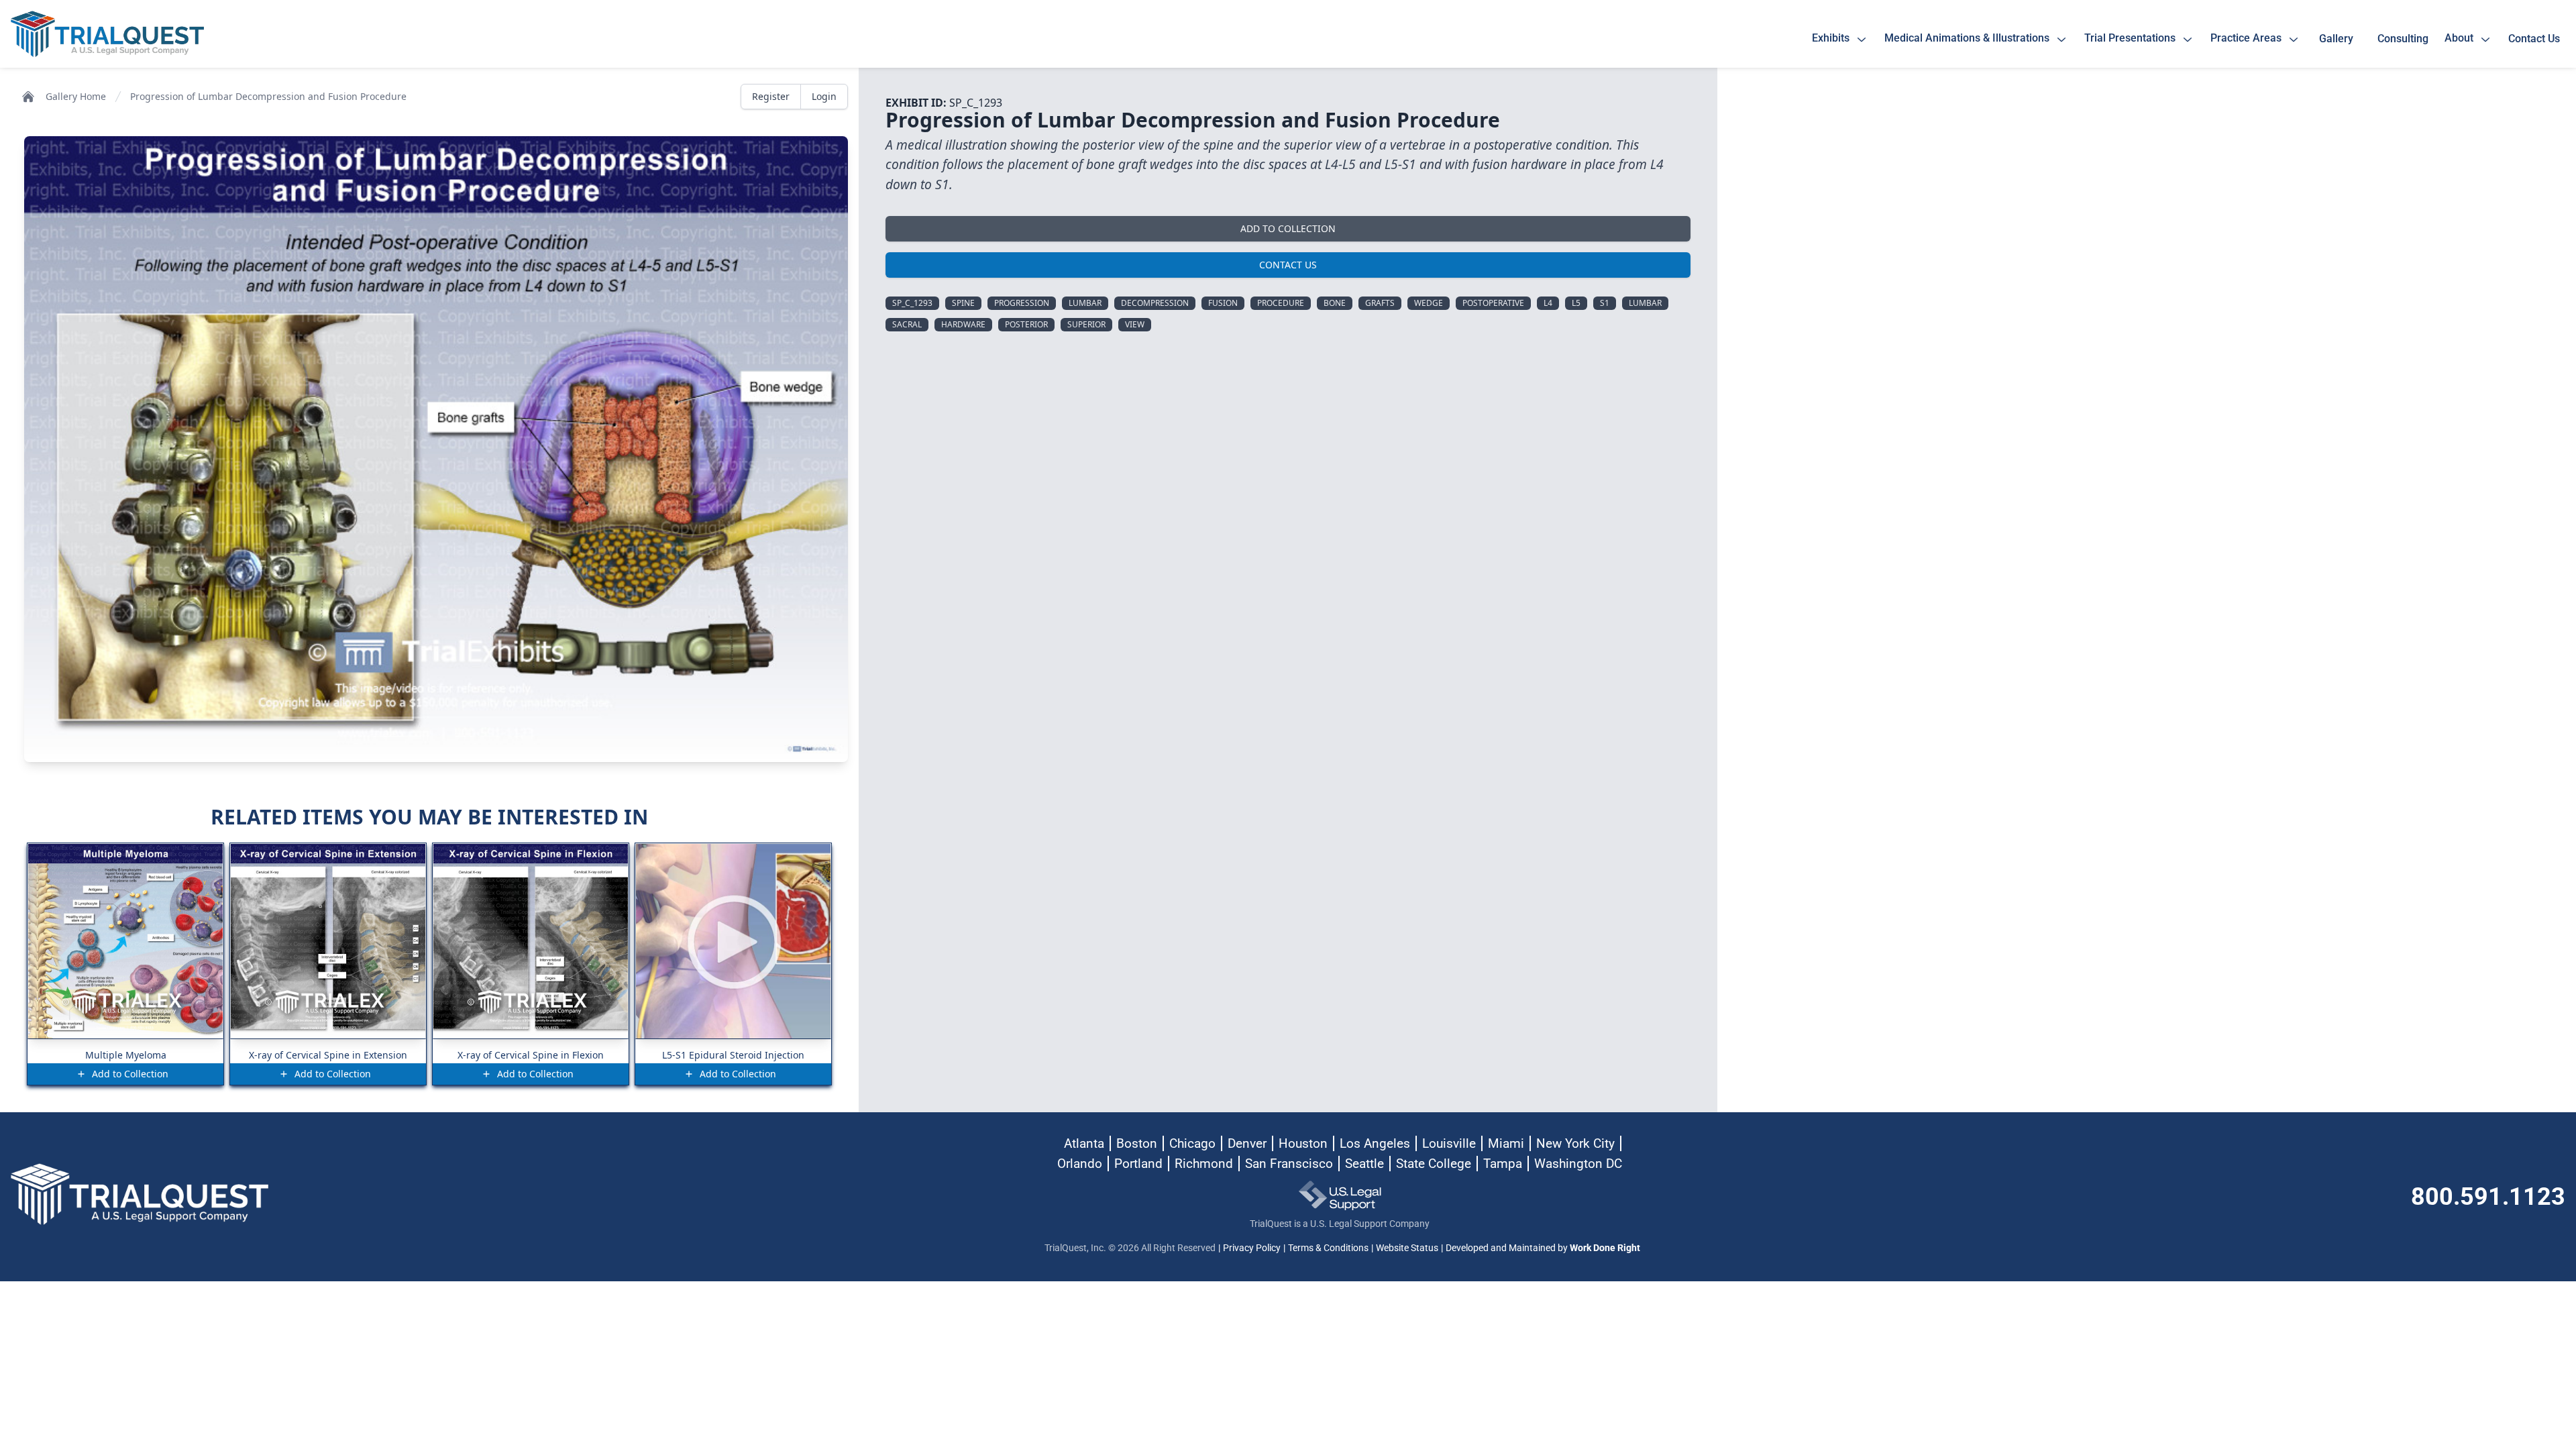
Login (824, 96)
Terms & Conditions (1328, 1248)
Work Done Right (1605, 1248)
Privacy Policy (1252, 1248)
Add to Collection (1288, 228)
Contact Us (1288, 265)
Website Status (1407, 1248)
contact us (2534, 39)
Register (771, 96)
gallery (2339, 39)
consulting (2403, 39)
